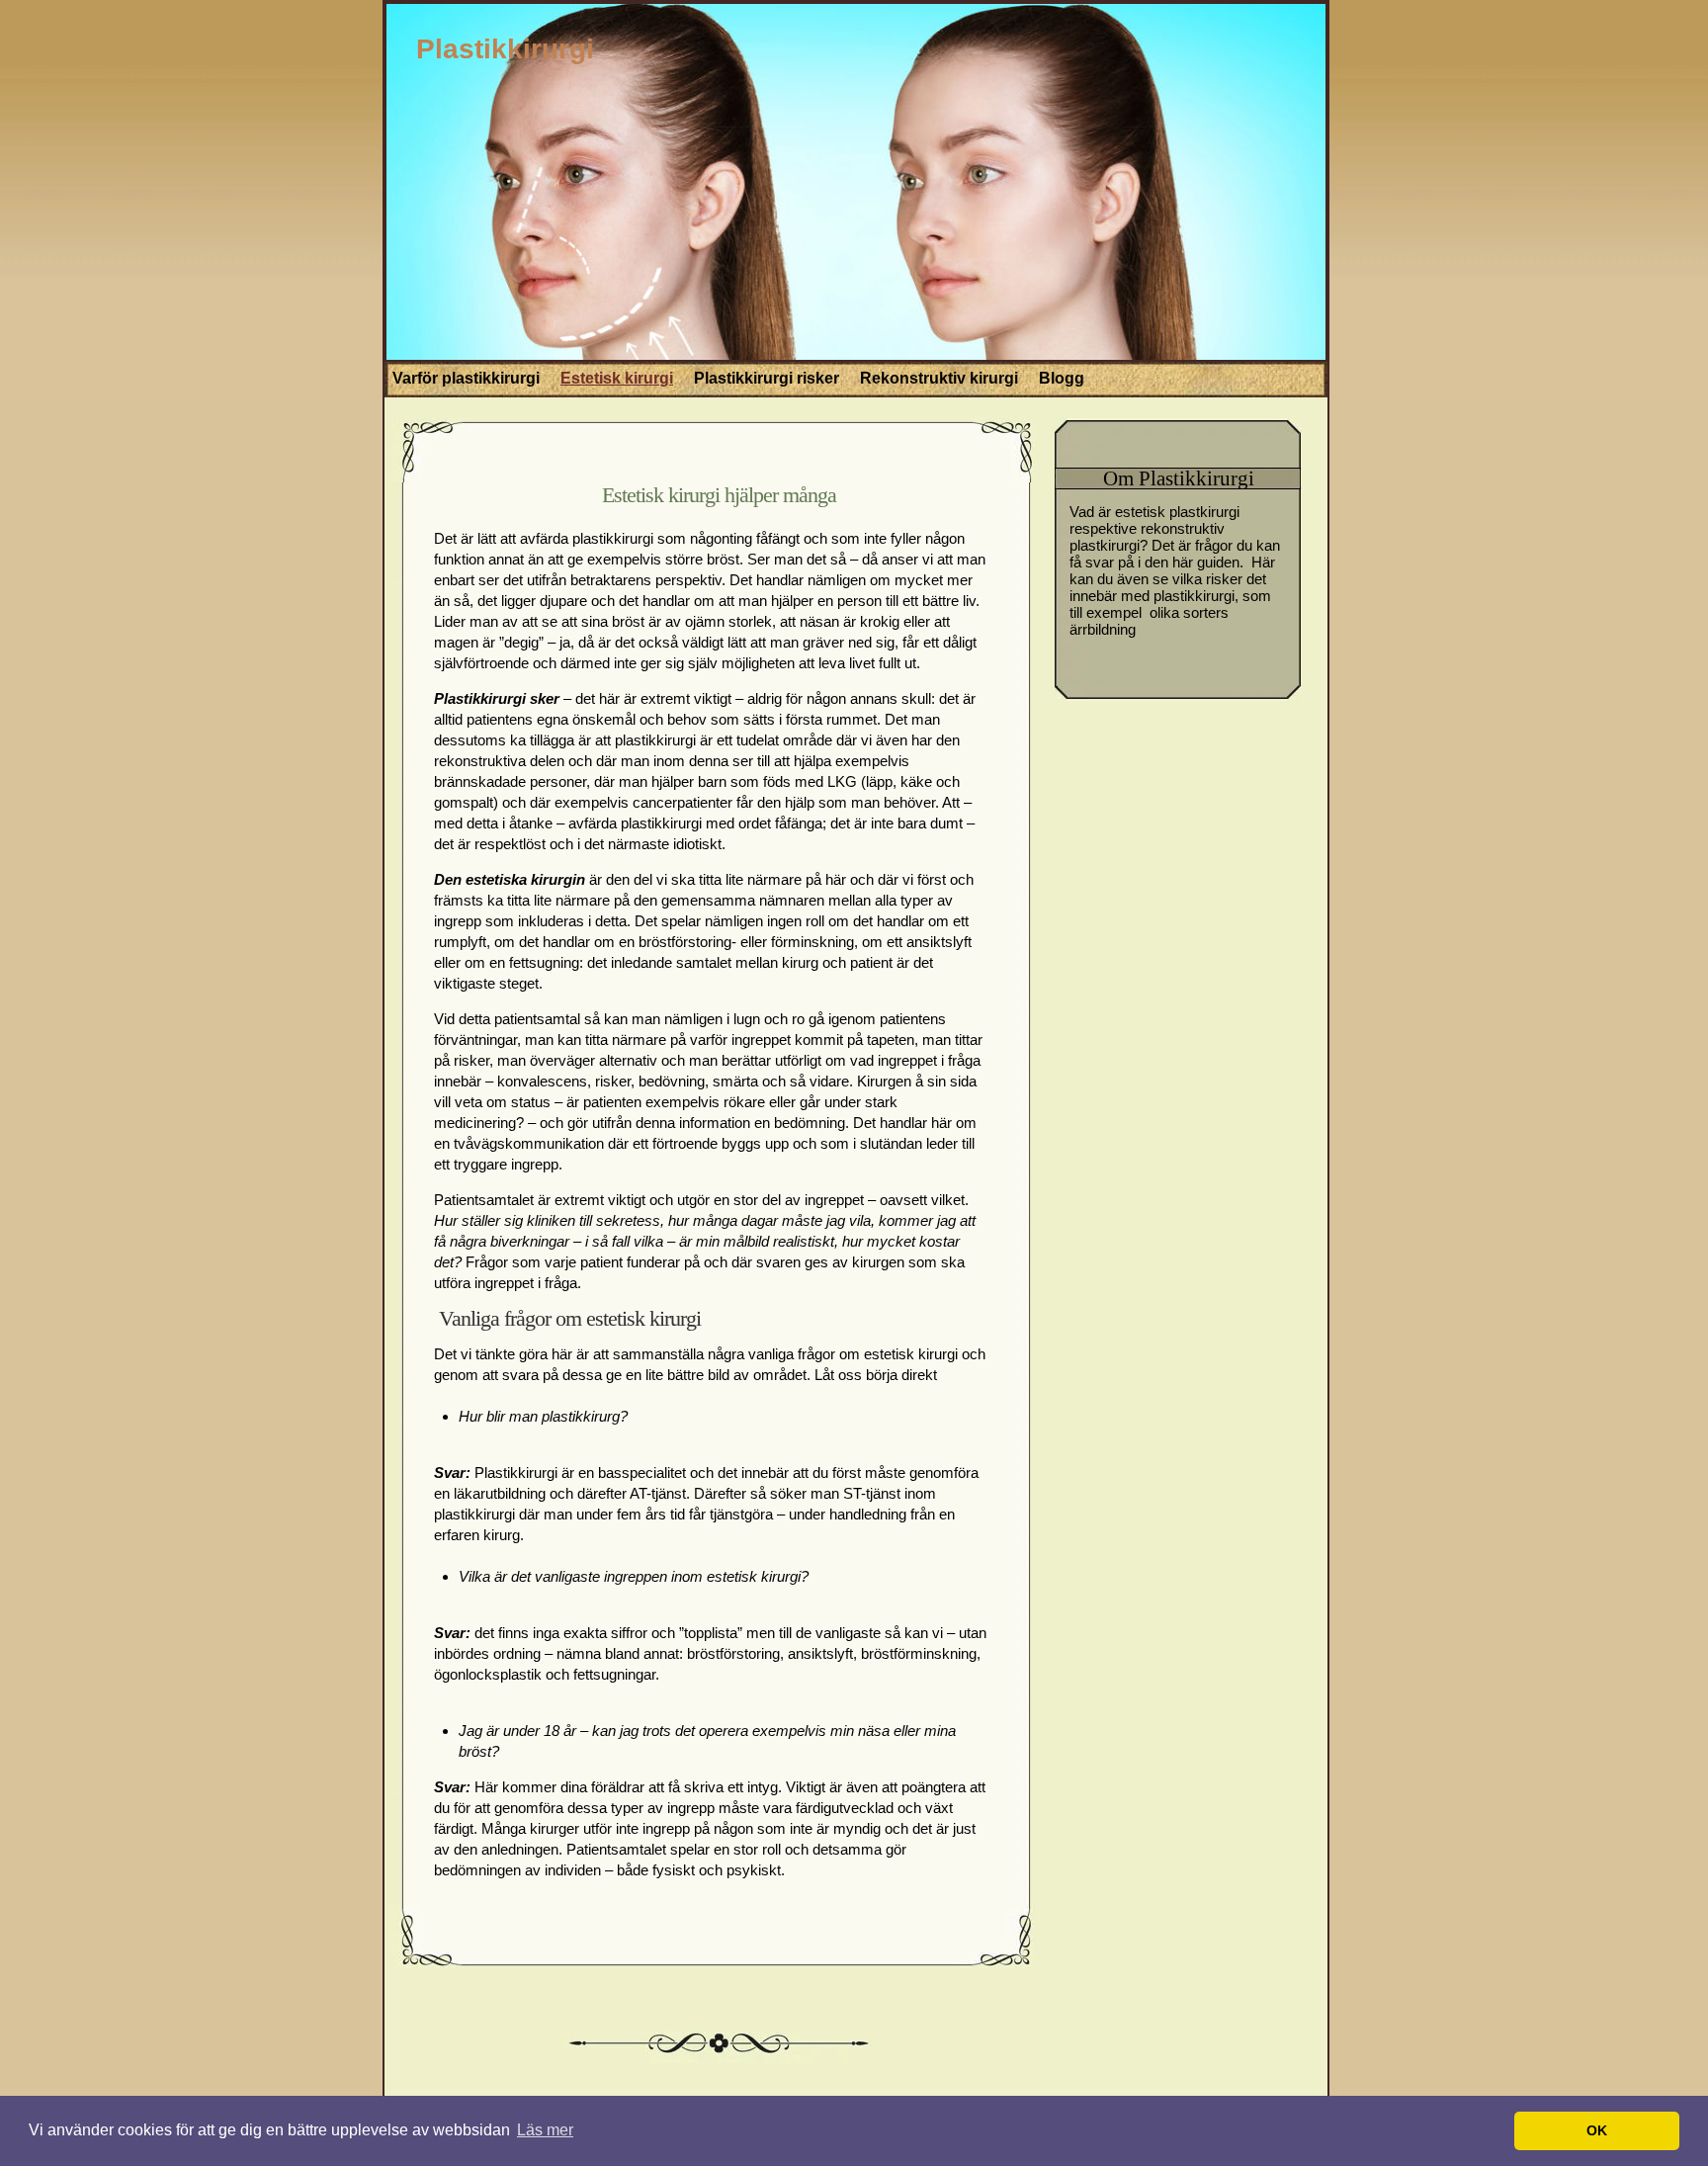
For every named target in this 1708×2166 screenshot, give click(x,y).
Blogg (1062, 378)
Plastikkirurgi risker (767, 378)
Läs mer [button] (545, 2130)
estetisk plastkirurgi (1177, 512)
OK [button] (1597, 2130)
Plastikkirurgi (505, 49)
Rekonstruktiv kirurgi (939, 378)
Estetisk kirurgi (617, 378)
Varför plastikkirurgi (466, 378)
